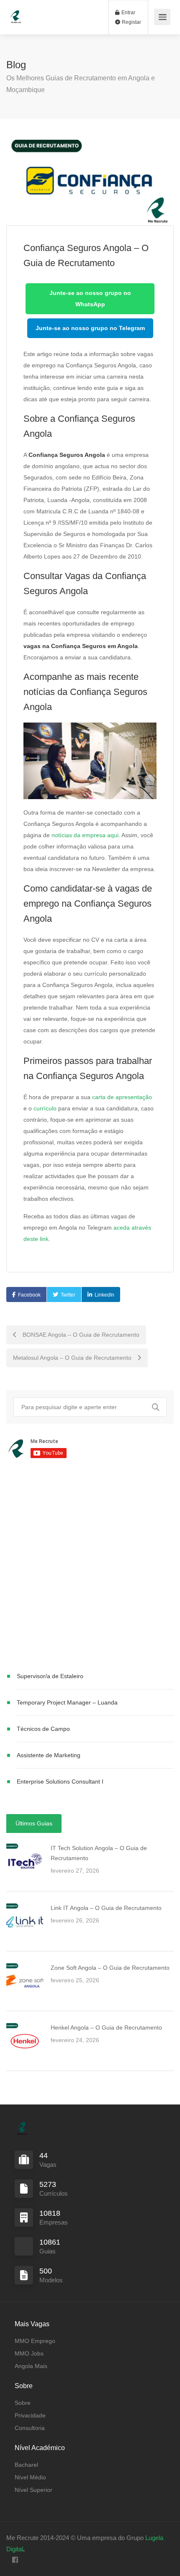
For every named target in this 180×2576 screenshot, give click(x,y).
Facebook (29, 1295)
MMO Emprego (35, 2341)
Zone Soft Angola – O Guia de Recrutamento (110, 1968)
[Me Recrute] (16, 13)
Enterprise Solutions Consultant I (60, 1781)
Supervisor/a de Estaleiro (50, 1676)
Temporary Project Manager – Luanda (67, 1702)
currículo (45, 1108)
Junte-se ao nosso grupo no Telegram (90, 328)
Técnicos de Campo (43, 1729)
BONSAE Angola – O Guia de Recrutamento (80, 1335)
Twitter (68, 1295)
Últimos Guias (34, 1823)
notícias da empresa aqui (85, 835)
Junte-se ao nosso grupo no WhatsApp (90, 299)
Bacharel (26, 2465)
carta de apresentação (122, 1097)
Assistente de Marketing (49, 1755)
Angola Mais (31, 2366)
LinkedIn (104, 1295)
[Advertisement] (90, 1567)
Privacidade (30, 2415)
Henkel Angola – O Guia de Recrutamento (106, 2027)
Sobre (23, 2403)
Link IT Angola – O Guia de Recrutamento (106, 1908)
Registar (131, 22)
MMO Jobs (29, 2353)
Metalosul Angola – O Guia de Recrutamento (73, 1358)
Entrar (128, 13)
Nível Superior (33, 2490)
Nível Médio (30, 2477)
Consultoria (30, 2428)
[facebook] (15, 2560)
